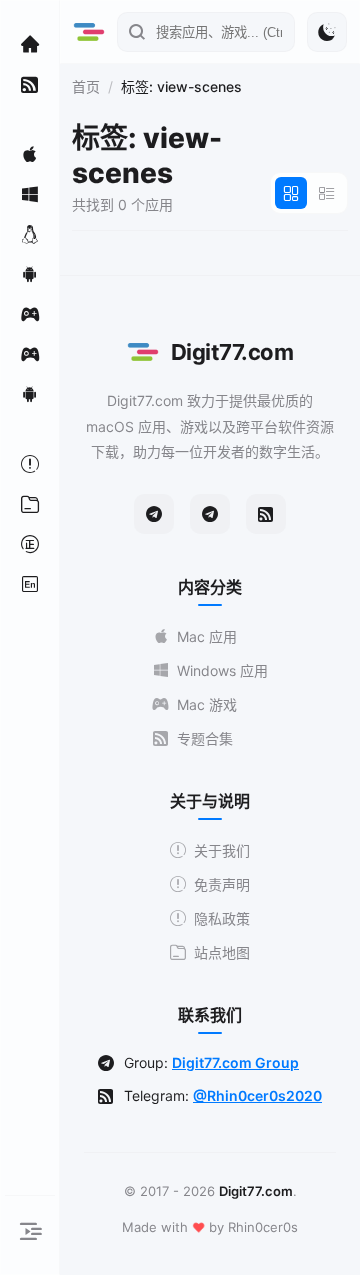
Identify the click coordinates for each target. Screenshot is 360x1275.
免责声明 (222, 884)
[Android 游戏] (30, 394)
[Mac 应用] (30, 154)
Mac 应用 (207, 636)
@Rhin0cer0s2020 (257, 1095)
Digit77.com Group (235, 1062)
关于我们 (222, 850)
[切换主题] (327, 32)
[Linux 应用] (30, 234)
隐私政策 (222, 918)
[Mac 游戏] (30, 314)
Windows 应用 (222, 670)
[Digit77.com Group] (210, 514)
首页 (86, 86)
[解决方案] (30, 464)
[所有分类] (30, 504)
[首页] (30, 44)
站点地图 (222, 952)
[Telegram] (154, 514)
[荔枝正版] (30, 544)
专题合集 (205, 738)
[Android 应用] (30, 274)
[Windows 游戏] (30, 354)
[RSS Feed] (266, 514)
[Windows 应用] (30, 194)
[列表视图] (327, 193)
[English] (30, 584)
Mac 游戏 (207, 704)
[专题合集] (30, 84)
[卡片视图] (291, 193)
